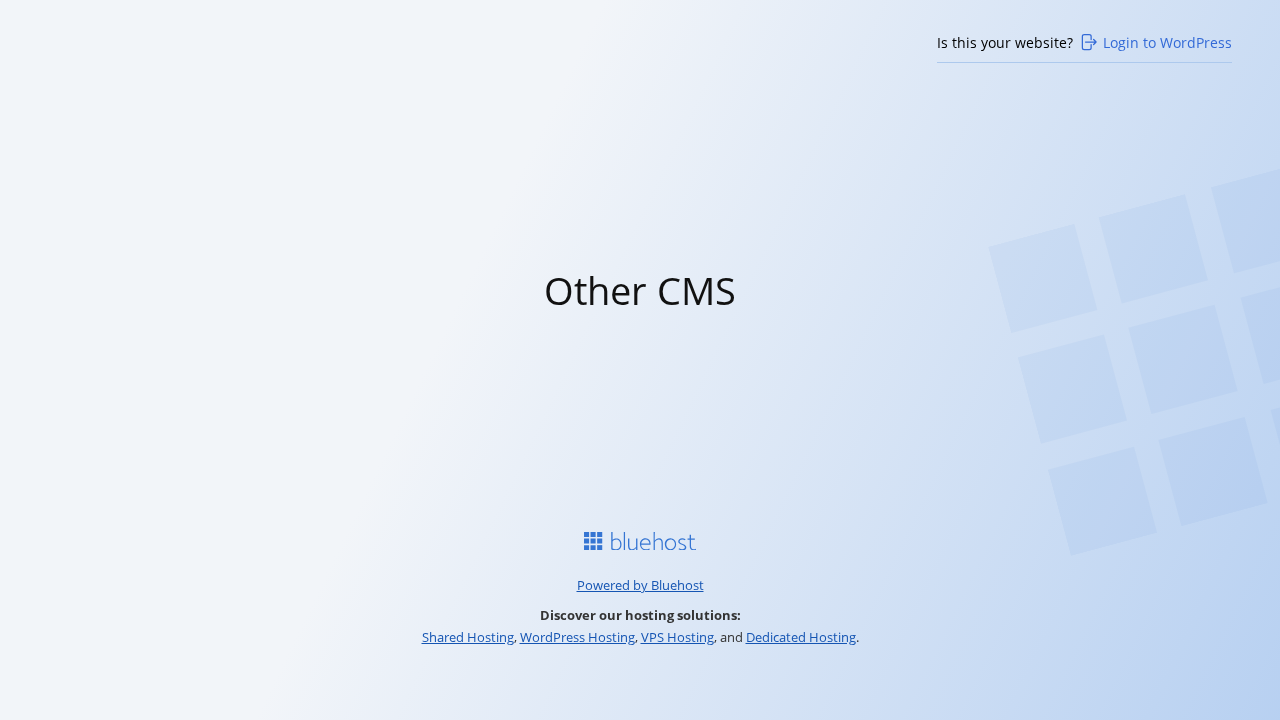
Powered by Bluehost (640, 585)
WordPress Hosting (577, 637)
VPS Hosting (677, 637)
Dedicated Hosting (801, 637)
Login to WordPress (1167, 42)
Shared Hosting (468, 637)
